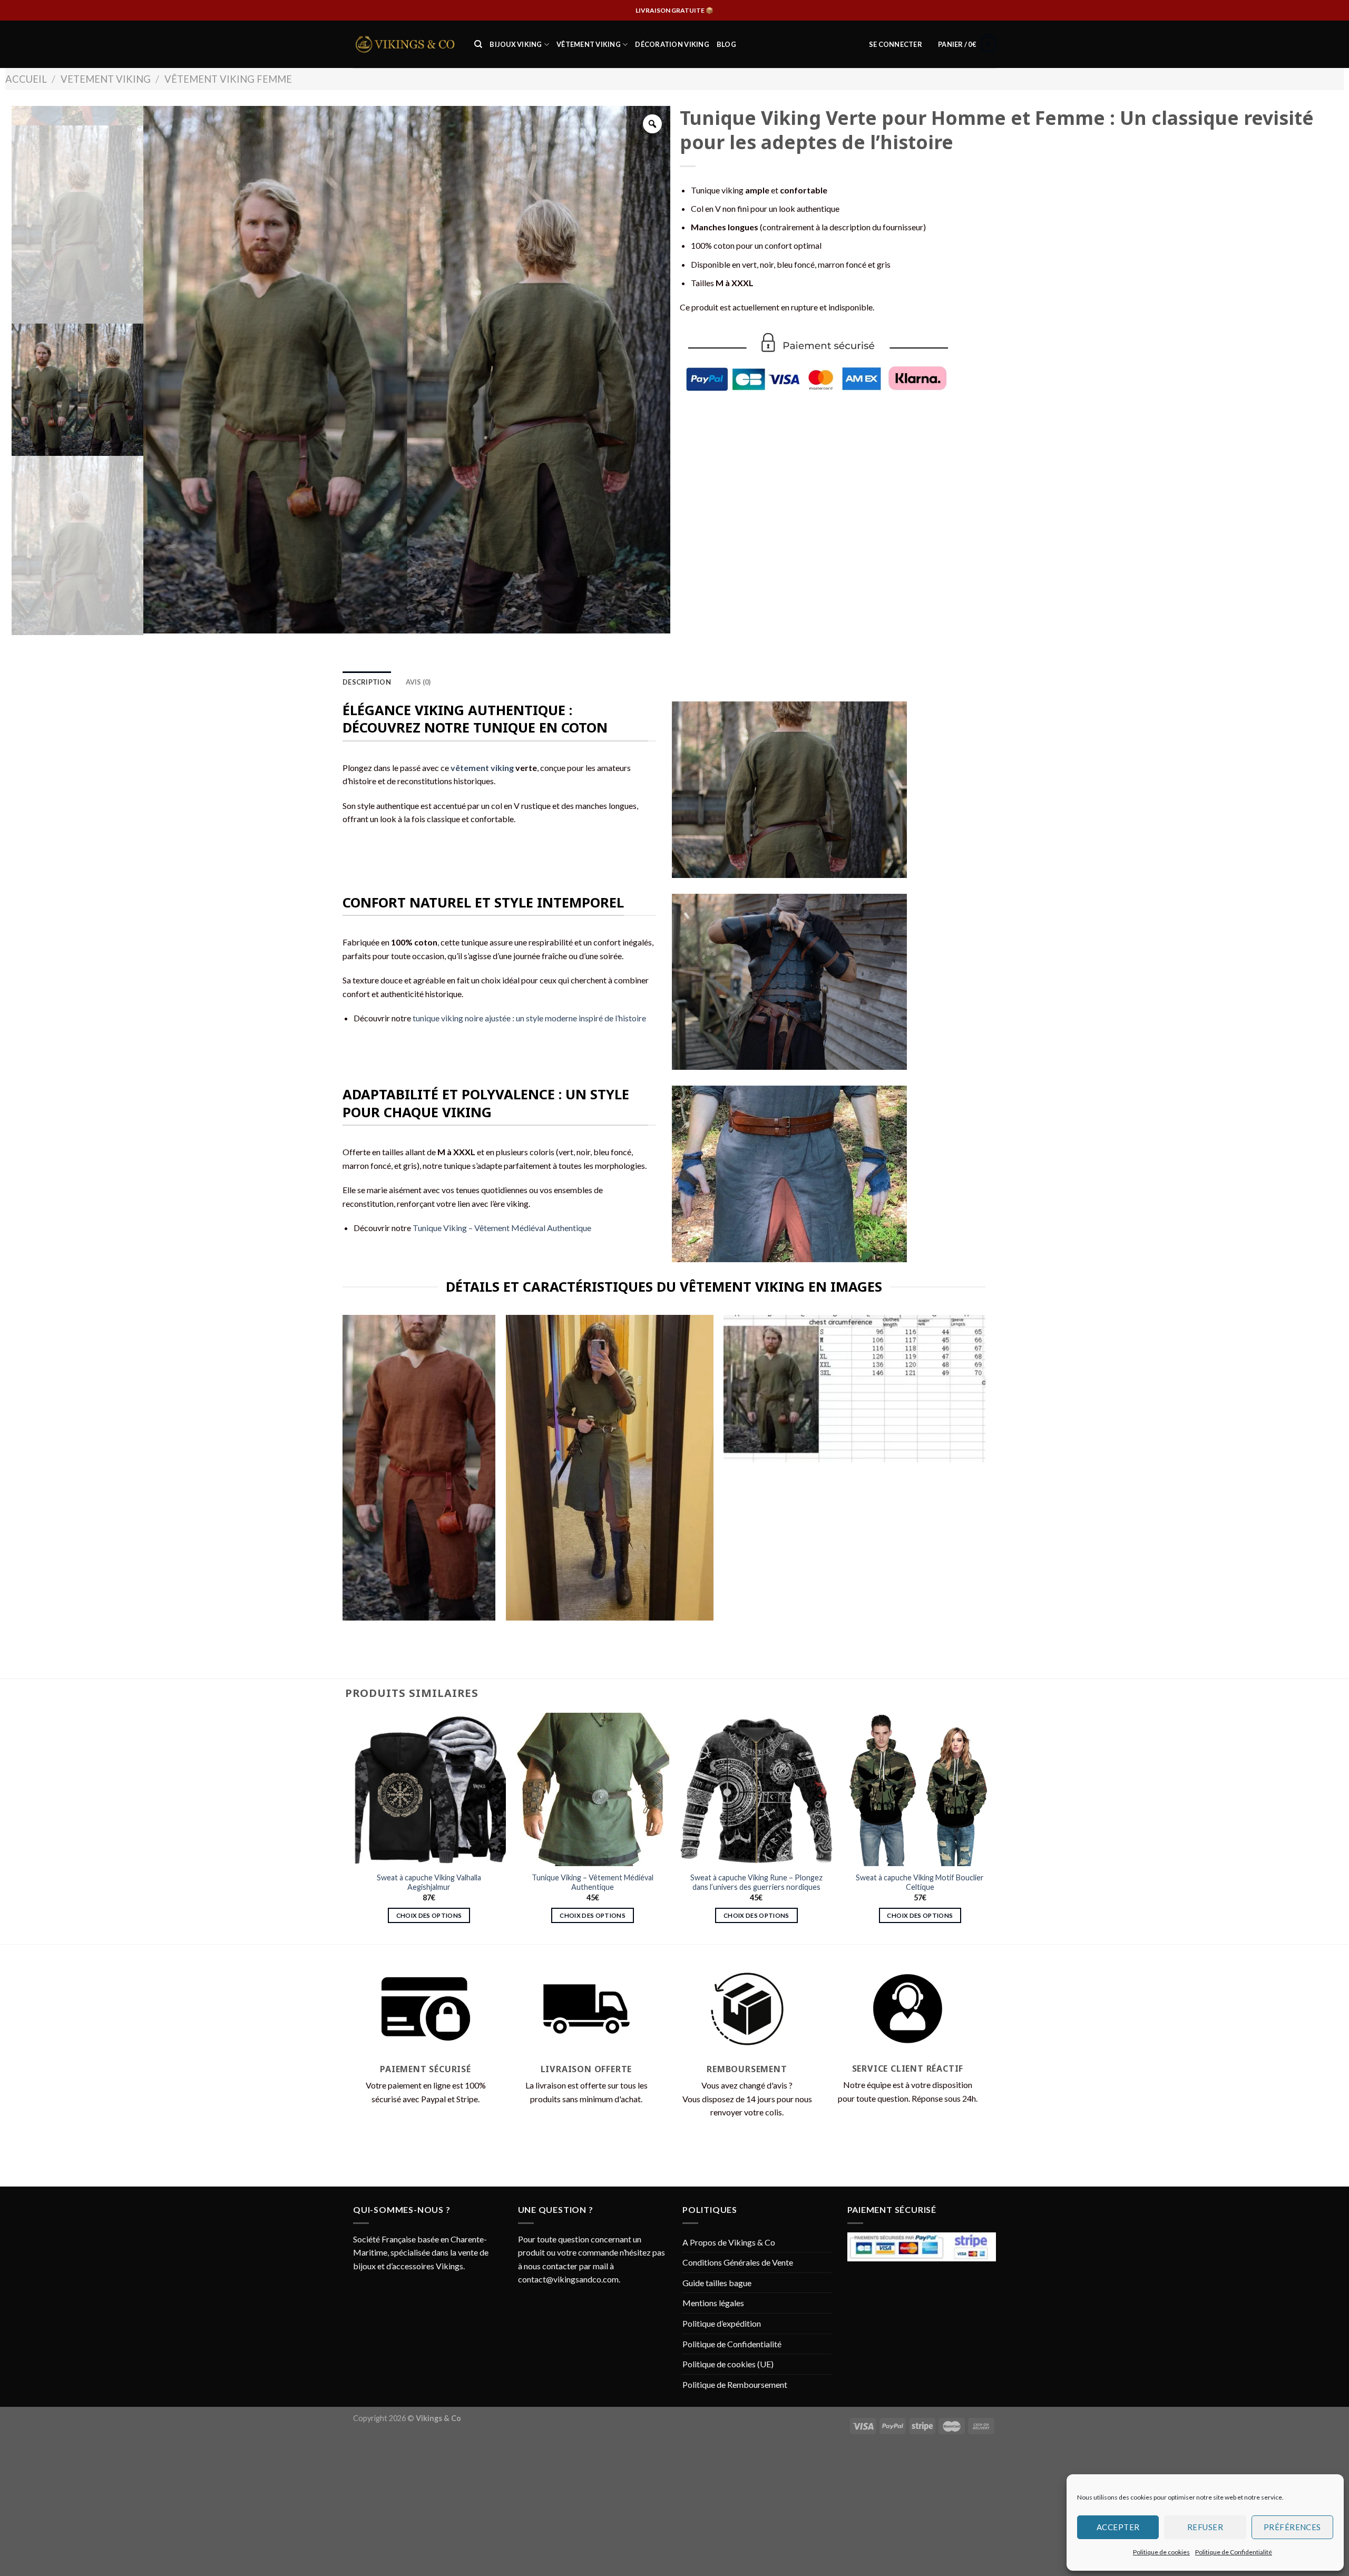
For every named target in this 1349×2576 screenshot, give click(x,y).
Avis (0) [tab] (418, 682)
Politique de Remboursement (735, 2384)
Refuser (1205, 2527)
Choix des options (429, 1915)
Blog (726, 44)
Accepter (1118, 2527)
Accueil (26, 79)
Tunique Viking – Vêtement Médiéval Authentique (502, 1228)
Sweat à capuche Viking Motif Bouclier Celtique (920, 1882)
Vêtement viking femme (228, 79)
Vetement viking (106, 79)
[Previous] (353, 1827)
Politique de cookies (1161, 2552)
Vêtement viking (589, 44)
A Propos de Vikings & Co (729, 2242)
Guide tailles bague (717, 2283)
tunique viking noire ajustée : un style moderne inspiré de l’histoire (529, 1018)
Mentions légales (713, 2303)
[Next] (996, 1827)
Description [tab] (367, 682)
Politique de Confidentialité (1234, 2552)
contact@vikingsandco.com (568, 2279)
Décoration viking (672, 44)
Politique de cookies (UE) (728, 2364)
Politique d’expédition (722, 2323)
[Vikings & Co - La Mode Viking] (406, 44)
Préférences (1292, 2527)
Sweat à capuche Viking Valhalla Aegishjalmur (429, 1882)
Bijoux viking (516, 44)
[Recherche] (478, 44)
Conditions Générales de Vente (738, 2262)
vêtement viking (482, 768)
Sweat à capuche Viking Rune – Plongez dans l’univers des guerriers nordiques (756, 1882)
